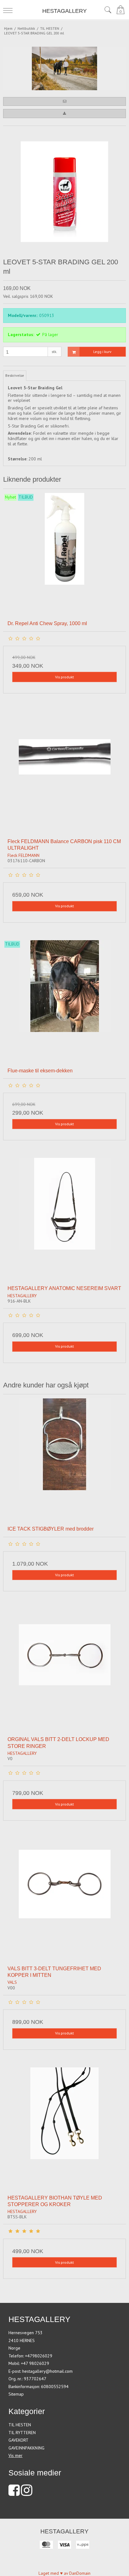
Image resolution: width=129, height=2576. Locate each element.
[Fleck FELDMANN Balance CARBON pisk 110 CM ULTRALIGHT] (64, 772)
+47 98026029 (35, 2363)
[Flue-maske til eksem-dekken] (64, 1002)
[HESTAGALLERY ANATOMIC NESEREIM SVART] (64, 1219)
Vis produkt (64, 677)
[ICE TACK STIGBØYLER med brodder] (64, 1460)
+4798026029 (39, 2356)
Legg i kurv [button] (102, 352)
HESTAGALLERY (64, 11)
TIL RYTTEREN (22, 2433)
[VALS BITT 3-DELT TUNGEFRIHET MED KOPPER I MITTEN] (64, 1900)
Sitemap (16, 2394)
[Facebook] (14, 2493)
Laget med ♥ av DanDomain (64, 2573)
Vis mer (15, 2455)
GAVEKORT (18, 2440)
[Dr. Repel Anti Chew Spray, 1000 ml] (64, 554)
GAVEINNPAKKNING (26, 2448)
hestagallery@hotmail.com (47, 2371)
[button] (64, 101)
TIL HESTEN (20, 2425)
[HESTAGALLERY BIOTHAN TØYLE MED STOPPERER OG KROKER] (64, 2129)
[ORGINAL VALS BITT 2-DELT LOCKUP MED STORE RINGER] (64, 1670)
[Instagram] (27, 2493)
